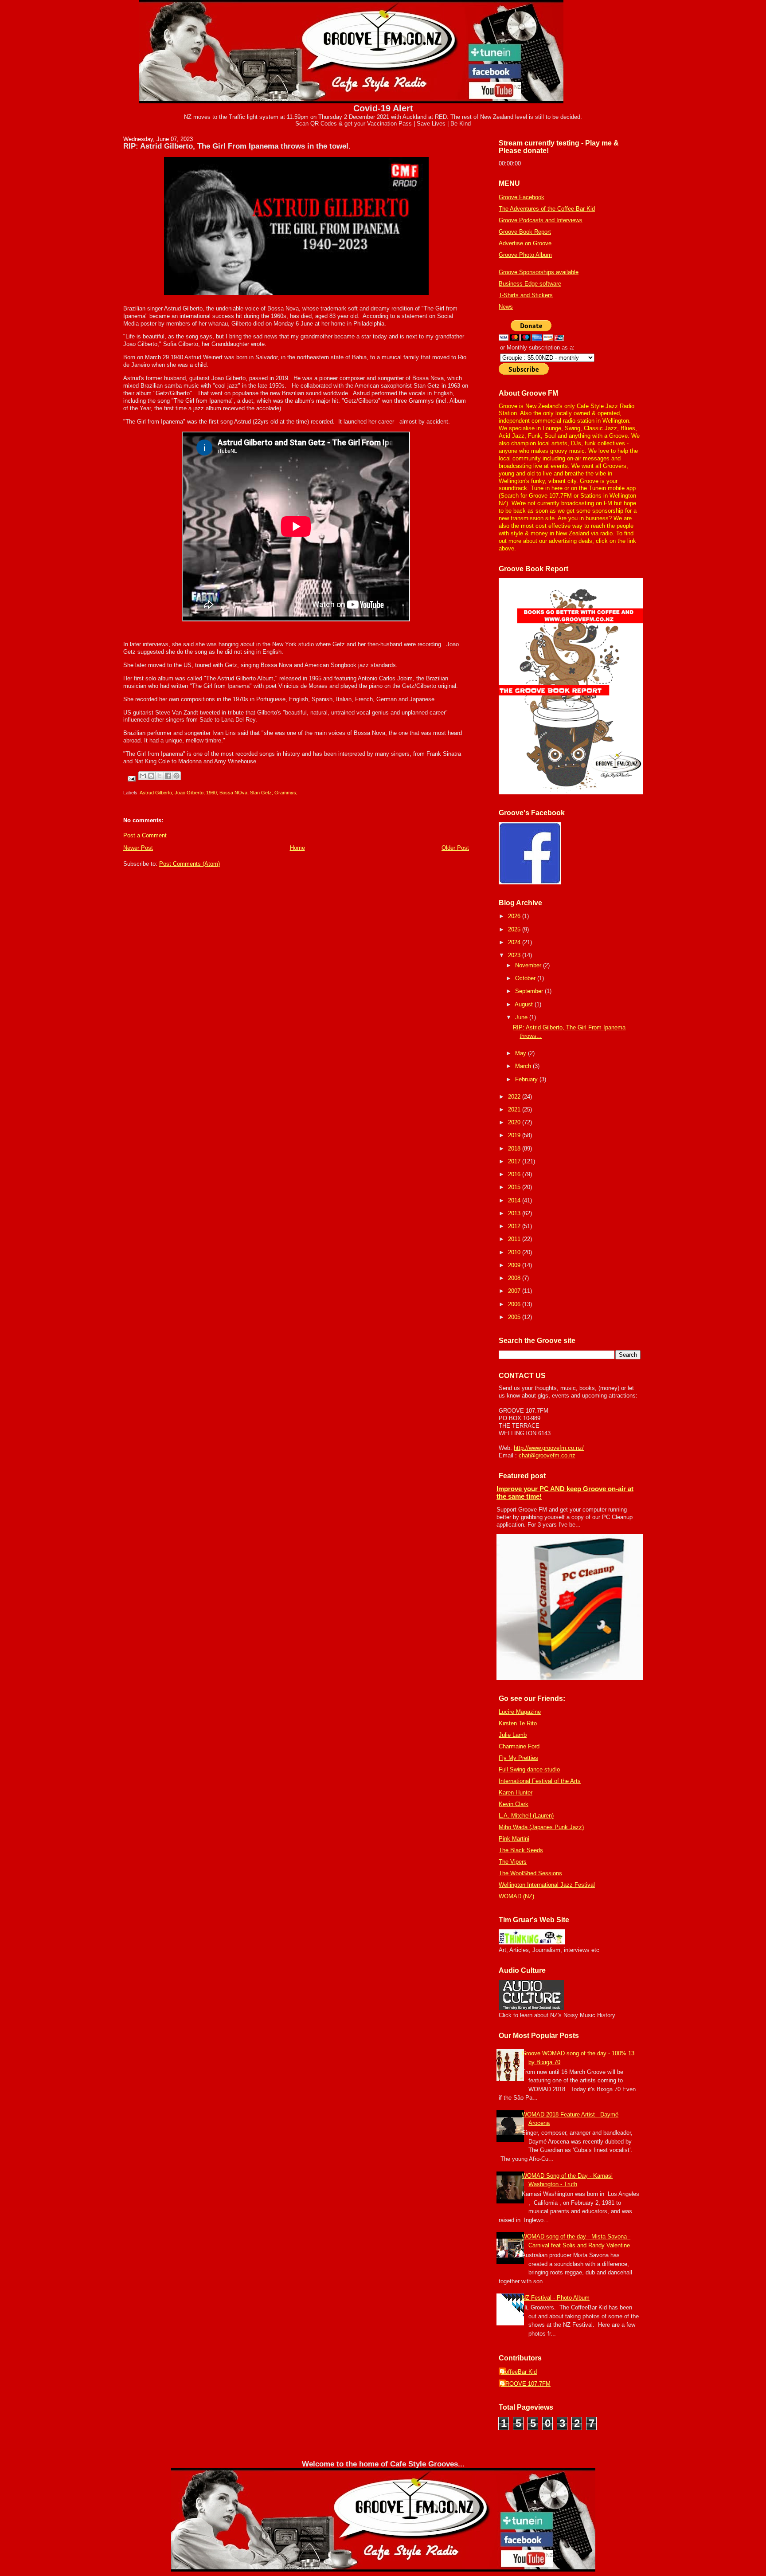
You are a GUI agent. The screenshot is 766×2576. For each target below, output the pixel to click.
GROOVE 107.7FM (526, 2384)
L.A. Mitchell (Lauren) (526, 1816)
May (522, 1053)
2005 (515, 1317)
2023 (515, 955)
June (522, 1017)
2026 (515, 916)
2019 (515, 1135)
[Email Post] (131, 778)
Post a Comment (145, 835)
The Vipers (513, 1862)
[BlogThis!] (151, 776)
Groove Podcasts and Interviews (541, 220)
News (506, 307)
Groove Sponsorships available (539, 272)
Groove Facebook (522, 197)
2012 (515, 1226)
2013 (515, 1213)
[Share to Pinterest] (176, 776)
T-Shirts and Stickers (526, 295)
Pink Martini (514, 1839)
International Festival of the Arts (540, 1781)
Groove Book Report (525, 232)
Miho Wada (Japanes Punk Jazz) (541, 1827)
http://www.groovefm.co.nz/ (549, 1448)
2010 (515, 1252)
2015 (515, 1187)
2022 (515, 1097)
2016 (515, 1174)
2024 (515, 942)
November (529, 965)
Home (297, 848)
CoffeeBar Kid (519, 2372)
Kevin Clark (514, 1804)
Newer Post (138, 848)
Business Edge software (530, 284)
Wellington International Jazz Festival (547, 1885)
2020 (515, 1122)
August (525, 1004)
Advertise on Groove (525, 243)
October (526, 978)
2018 (515, 1149)
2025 (515, 929)
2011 (515, 1239)
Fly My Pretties (518, 1758)
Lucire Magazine (520, 1712)
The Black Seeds (521, 1850)
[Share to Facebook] (168, 776)
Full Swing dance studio (529, 1769)
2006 (515, 1304)
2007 (515, 1291)
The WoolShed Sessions (530, 1873)
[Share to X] (160, 776)
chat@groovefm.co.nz (547, 1455)
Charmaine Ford (519, 1746)
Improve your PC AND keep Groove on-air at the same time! (565, 1492)
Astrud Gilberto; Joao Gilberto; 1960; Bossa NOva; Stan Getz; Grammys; (219, 793)
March (524, 1066)
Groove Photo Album (525, 255)
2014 (515, 1200)
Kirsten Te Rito (518, 1723)
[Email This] (143, 776)
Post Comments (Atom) (190, 864)
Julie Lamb (513, 1735)
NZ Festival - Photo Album (556, 2298)
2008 (515, 1278)
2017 (515, 1161)
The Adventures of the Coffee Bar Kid (547, 209)
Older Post (455, 848)
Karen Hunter (516, 1793)
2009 (515, 1265)
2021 (515, 1109)
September (530, 991)
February (527, 1079)
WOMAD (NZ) (516, 1896)
